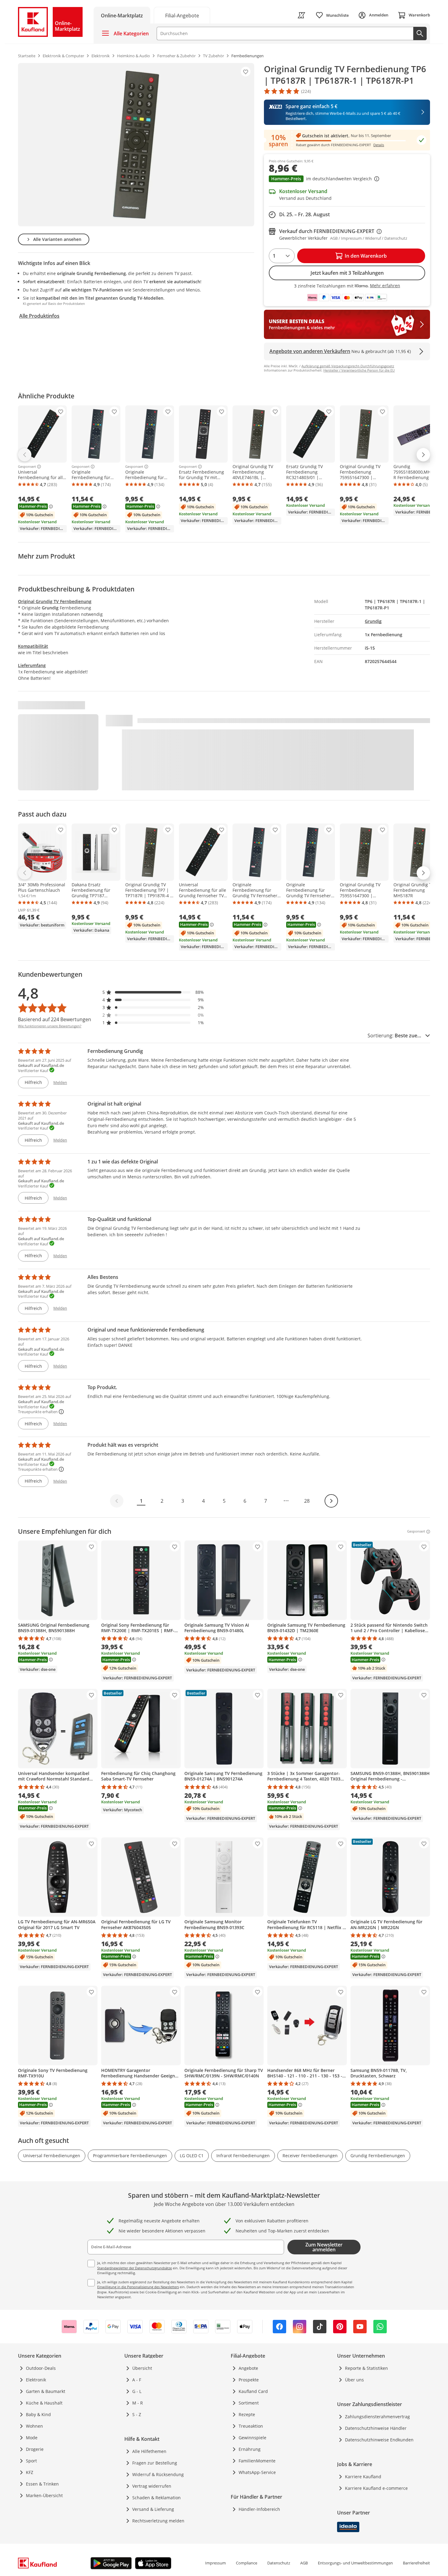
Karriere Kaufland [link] (363, 2477)
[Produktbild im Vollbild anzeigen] (136, 145)
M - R (138, 2403)
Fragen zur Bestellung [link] (155, 2463)
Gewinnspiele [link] (252, 2438)
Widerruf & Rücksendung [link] (158, 2474)
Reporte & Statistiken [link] (366, 2368)
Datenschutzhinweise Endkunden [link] (379, 2440)
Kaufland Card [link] (253, 2391)
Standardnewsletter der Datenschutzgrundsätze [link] (135, 2268)
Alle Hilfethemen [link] (149, 2451)
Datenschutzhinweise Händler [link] (376, 2428)
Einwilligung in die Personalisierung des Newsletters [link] (138, 2287)
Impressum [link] (215, 2563)
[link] (182, 15)
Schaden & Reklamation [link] (156, 2498)
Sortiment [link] (249, 2403)
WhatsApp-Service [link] (257, 2472)
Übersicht (142, 2368)
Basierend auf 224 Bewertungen (55, 1019)
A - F (137, 2380)
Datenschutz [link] (279, 2563)
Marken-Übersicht (44, 2495)
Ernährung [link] (250, 2449)
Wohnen (34, 2426)
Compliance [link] (247, 2563)
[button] (347, 179)
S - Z (137, 2414)
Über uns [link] (354, 2380)
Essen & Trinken (42, 2484)
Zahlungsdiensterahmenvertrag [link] (377, 2417)
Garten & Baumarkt (46, 2391)
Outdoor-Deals (41, 2368)
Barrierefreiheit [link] (416, 2563)
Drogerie (35, 2449)
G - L (137, 2391)
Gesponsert (27, 467)
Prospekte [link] (249, 2380)
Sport (31, 2461)
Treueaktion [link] (251, 2426)
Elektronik (36, 2380)
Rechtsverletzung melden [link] (158, 2521)
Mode (32, 2438)
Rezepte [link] (247, 2414)
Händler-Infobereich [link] (259, 2509)
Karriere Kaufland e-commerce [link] (376, 2488)
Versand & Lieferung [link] (153, 2509)
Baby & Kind (38, 2414)
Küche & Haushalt (44, 2403)
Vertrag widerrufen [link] (152, 2486)
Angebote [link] (248, 2368)
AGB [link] (304, 2563)
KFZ (30, 2472)
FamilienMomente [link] (257, 2461)
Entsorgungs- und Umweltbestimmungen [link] (355, 2563)
